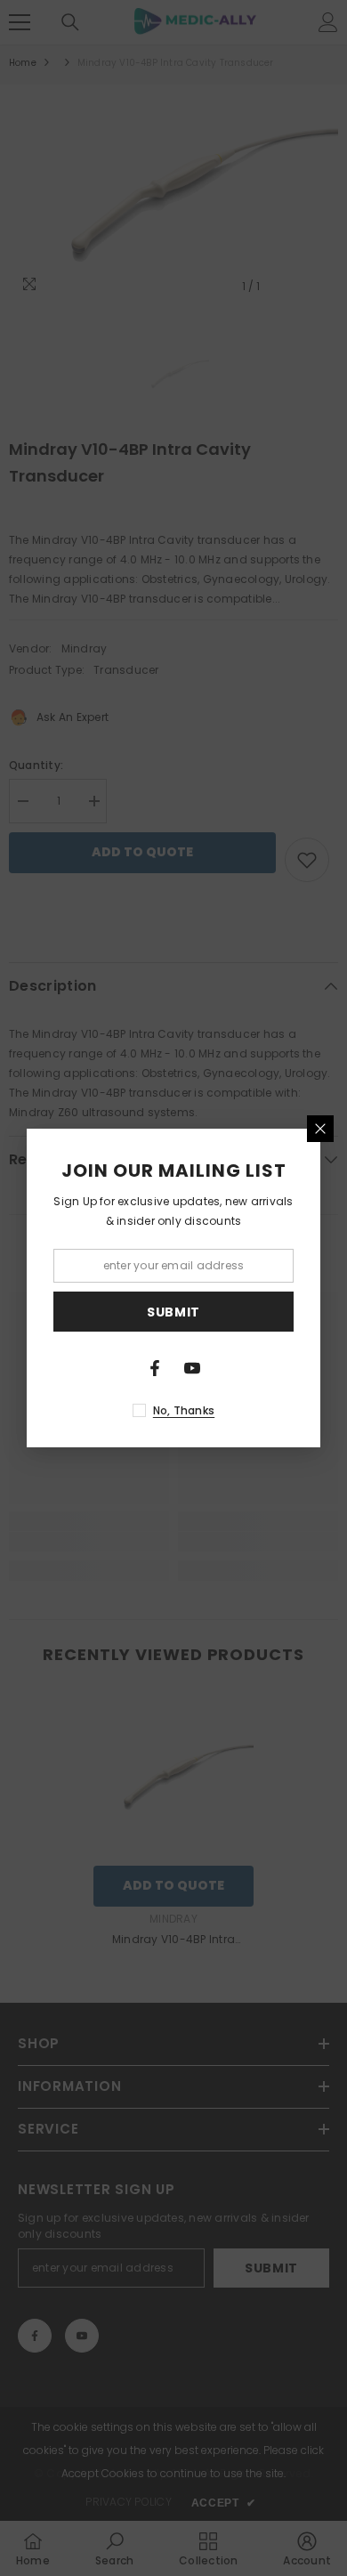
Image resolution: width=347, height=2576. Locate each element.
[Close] (320, 1129)
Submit (173, 1312)
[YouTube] (192, 1368)
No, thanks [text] (184, 1410)
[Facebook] (155, 1368)
